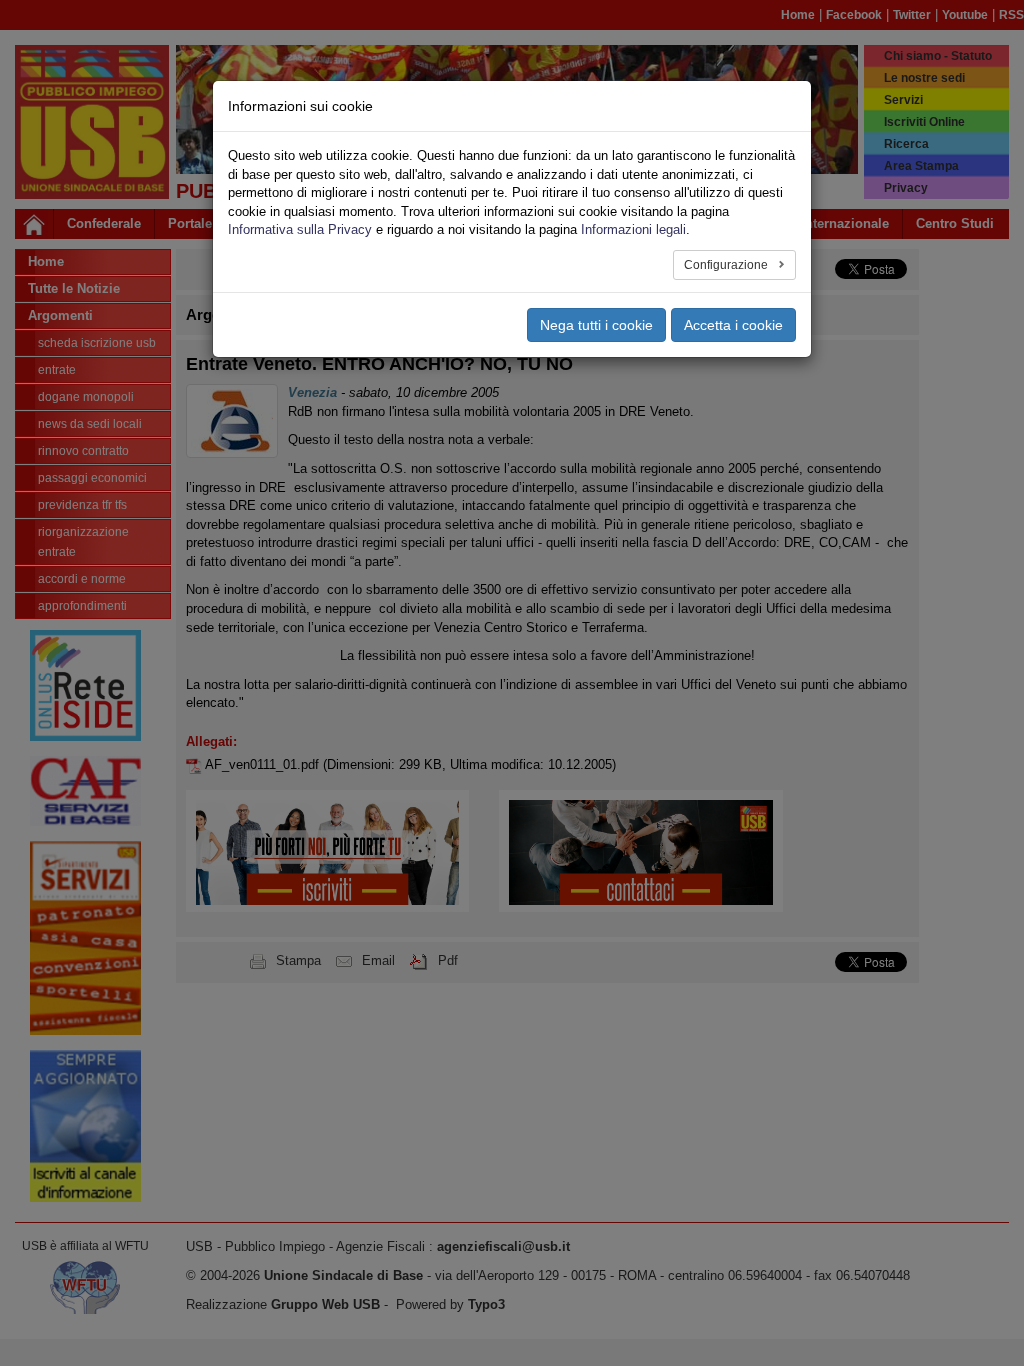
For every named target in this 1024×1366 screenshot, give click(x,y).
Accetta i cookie (733, 325)
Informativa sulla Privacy (300, 229)
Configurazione (727, 265)
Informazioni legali (633, 229)
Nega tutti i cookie (596, 325)
